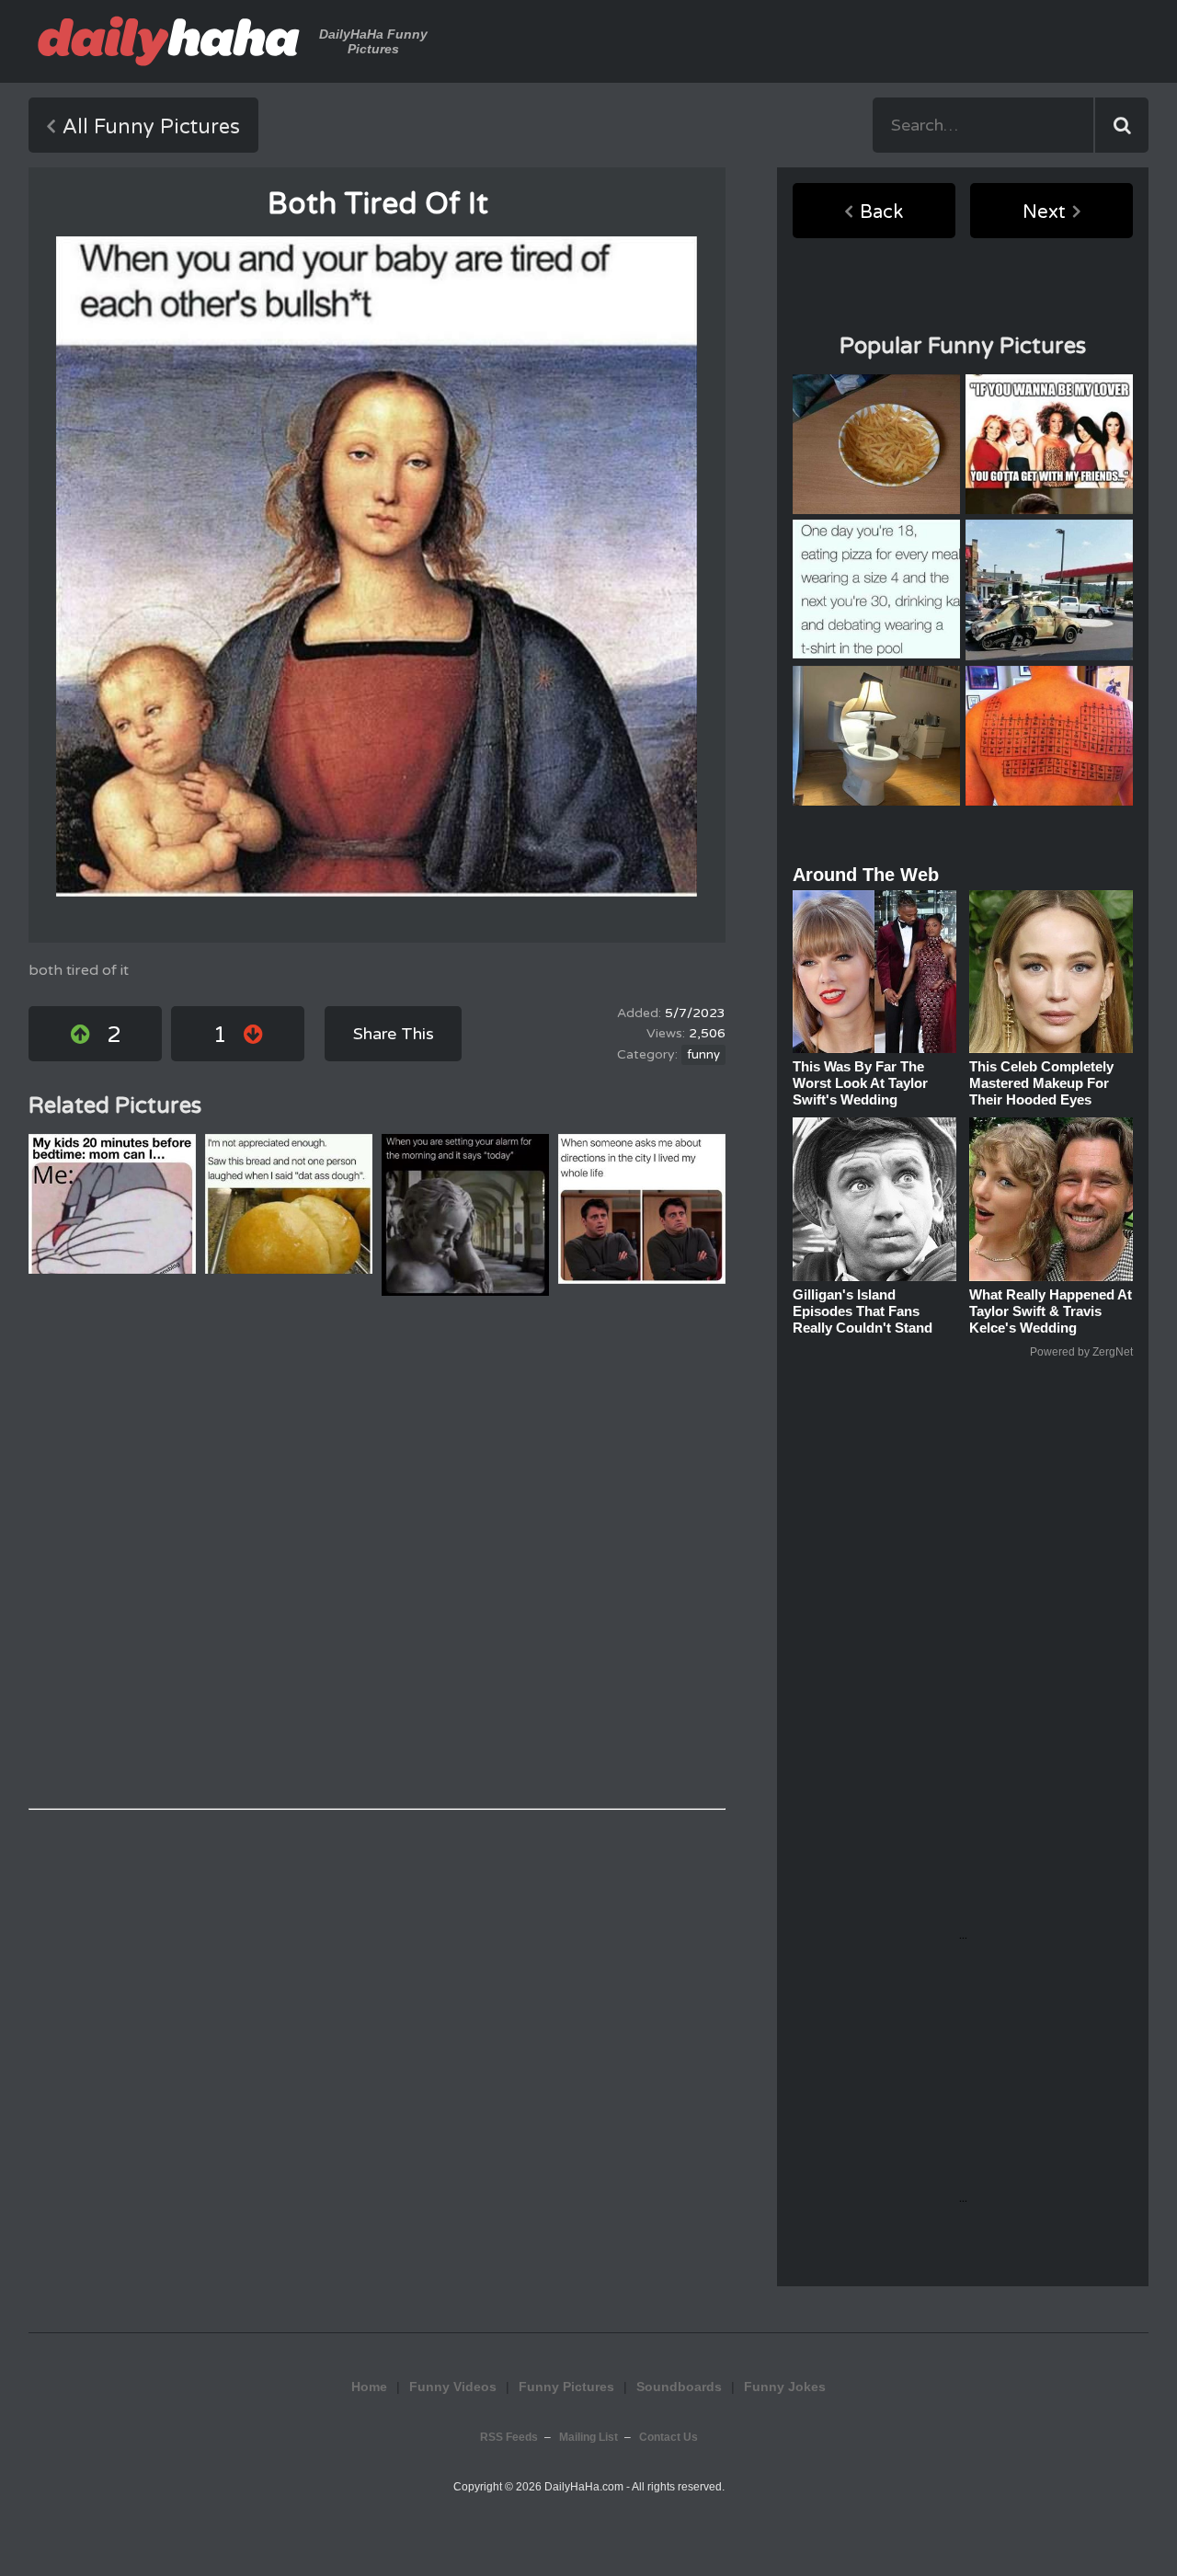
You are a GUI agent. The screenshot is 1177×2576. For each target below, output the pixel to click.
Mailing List (588, 2437)
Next (1044, 212)
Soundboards (679, 2387)
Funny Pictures (566, 2387)
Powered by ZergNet (1081, 1352)
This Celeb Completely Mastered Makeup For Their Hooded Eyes (1041, 1083)
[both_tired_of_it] (377, 567)
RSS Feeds (509, 2437)
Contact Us (668, 2437)
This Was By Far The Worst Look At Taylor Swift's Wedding (860, 1083)
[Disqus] (377, 1552)
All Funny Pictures (151, 127)
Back (881, 212)
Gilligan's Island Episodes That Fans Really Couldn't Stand (863, 1311)
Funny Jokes (785, 2387)
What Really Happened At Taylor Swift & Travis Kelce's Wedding (1051, 1311)
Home (369, 2387)
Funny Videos (453, 2387)
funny (703, 1055)
